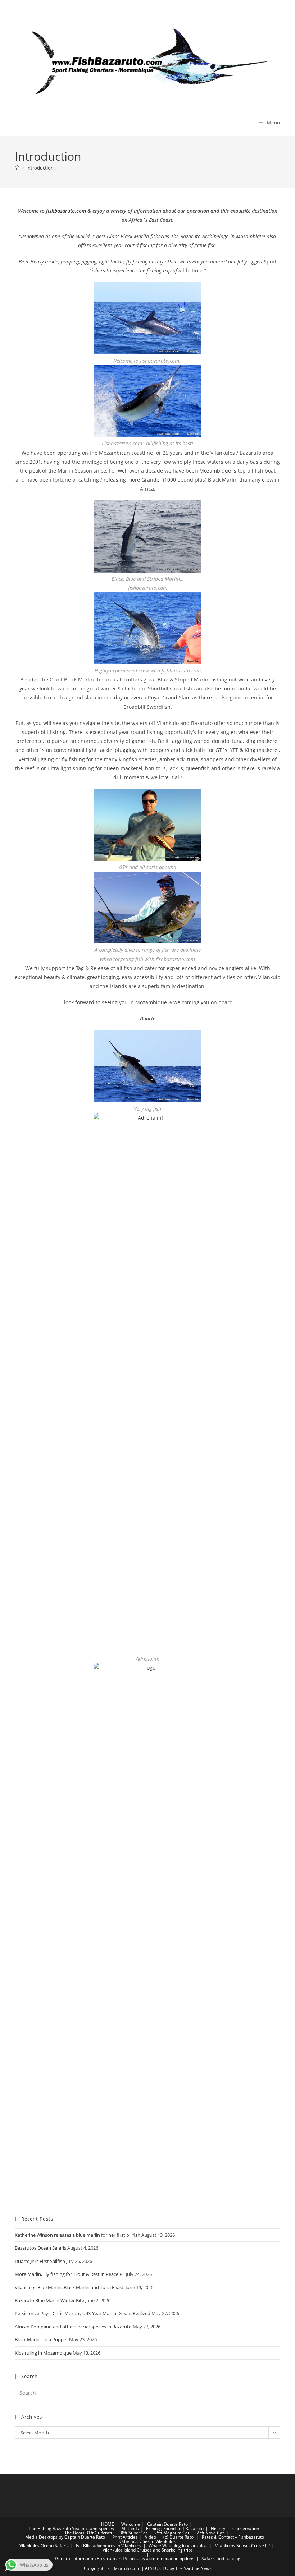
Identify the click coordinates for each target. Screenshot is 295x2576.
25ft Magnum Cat (172, 2533)
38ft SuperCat (133, 2533)
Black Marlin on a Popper (41, 2339)
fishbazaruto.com (66, 211)
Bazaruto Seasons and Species (83, 2528)
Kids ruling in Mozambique (43, 2353)
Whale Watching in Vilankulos (178, 2546)
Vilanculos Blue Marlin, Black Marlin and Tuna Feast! (70, 2287)
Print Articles (125, 2537)
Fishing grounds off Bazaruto (175, 2528)
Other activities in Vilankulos (147, 2541)
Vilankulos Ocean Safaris (44, 2546)
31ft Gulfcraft (99, 2533)
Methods (130, 2528)
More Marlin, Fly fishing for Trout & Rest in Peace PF (70, 2274)
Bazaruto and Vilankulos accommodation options (146, 2559)
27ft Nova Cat (210, 2533)
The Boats (74, 2533)
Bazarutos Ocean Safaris (40, 2248)
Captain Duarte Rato (167, 2524)
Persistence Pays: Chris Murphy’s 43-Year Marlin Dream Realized (83, 2313)
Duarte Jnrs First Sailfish (40, 2261)
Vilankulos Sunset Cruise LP (242, 2546)
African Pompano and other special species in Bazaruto (73, 2327)
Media (31, 2537)
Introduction (40, 168)
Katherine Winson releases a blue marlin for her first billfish (78, 2235)
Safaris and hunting (221, 2559)
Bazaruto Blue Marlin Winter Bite (49, 2300)
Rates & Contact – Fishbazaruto (233, 2537)
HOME (108, 2524)
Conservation (246, 2528)
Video (151, 2537)
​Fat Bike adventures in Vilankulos (109, 2546)
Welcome (131, 2524)
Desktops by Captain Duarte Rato (72, 2537)
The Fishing (40, 2528)
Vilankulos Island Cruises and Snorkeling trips (148, 2550)
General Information (75, 2559)
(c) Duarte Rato (178, 2537)
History (218, 2528)
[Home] (17, 168)
